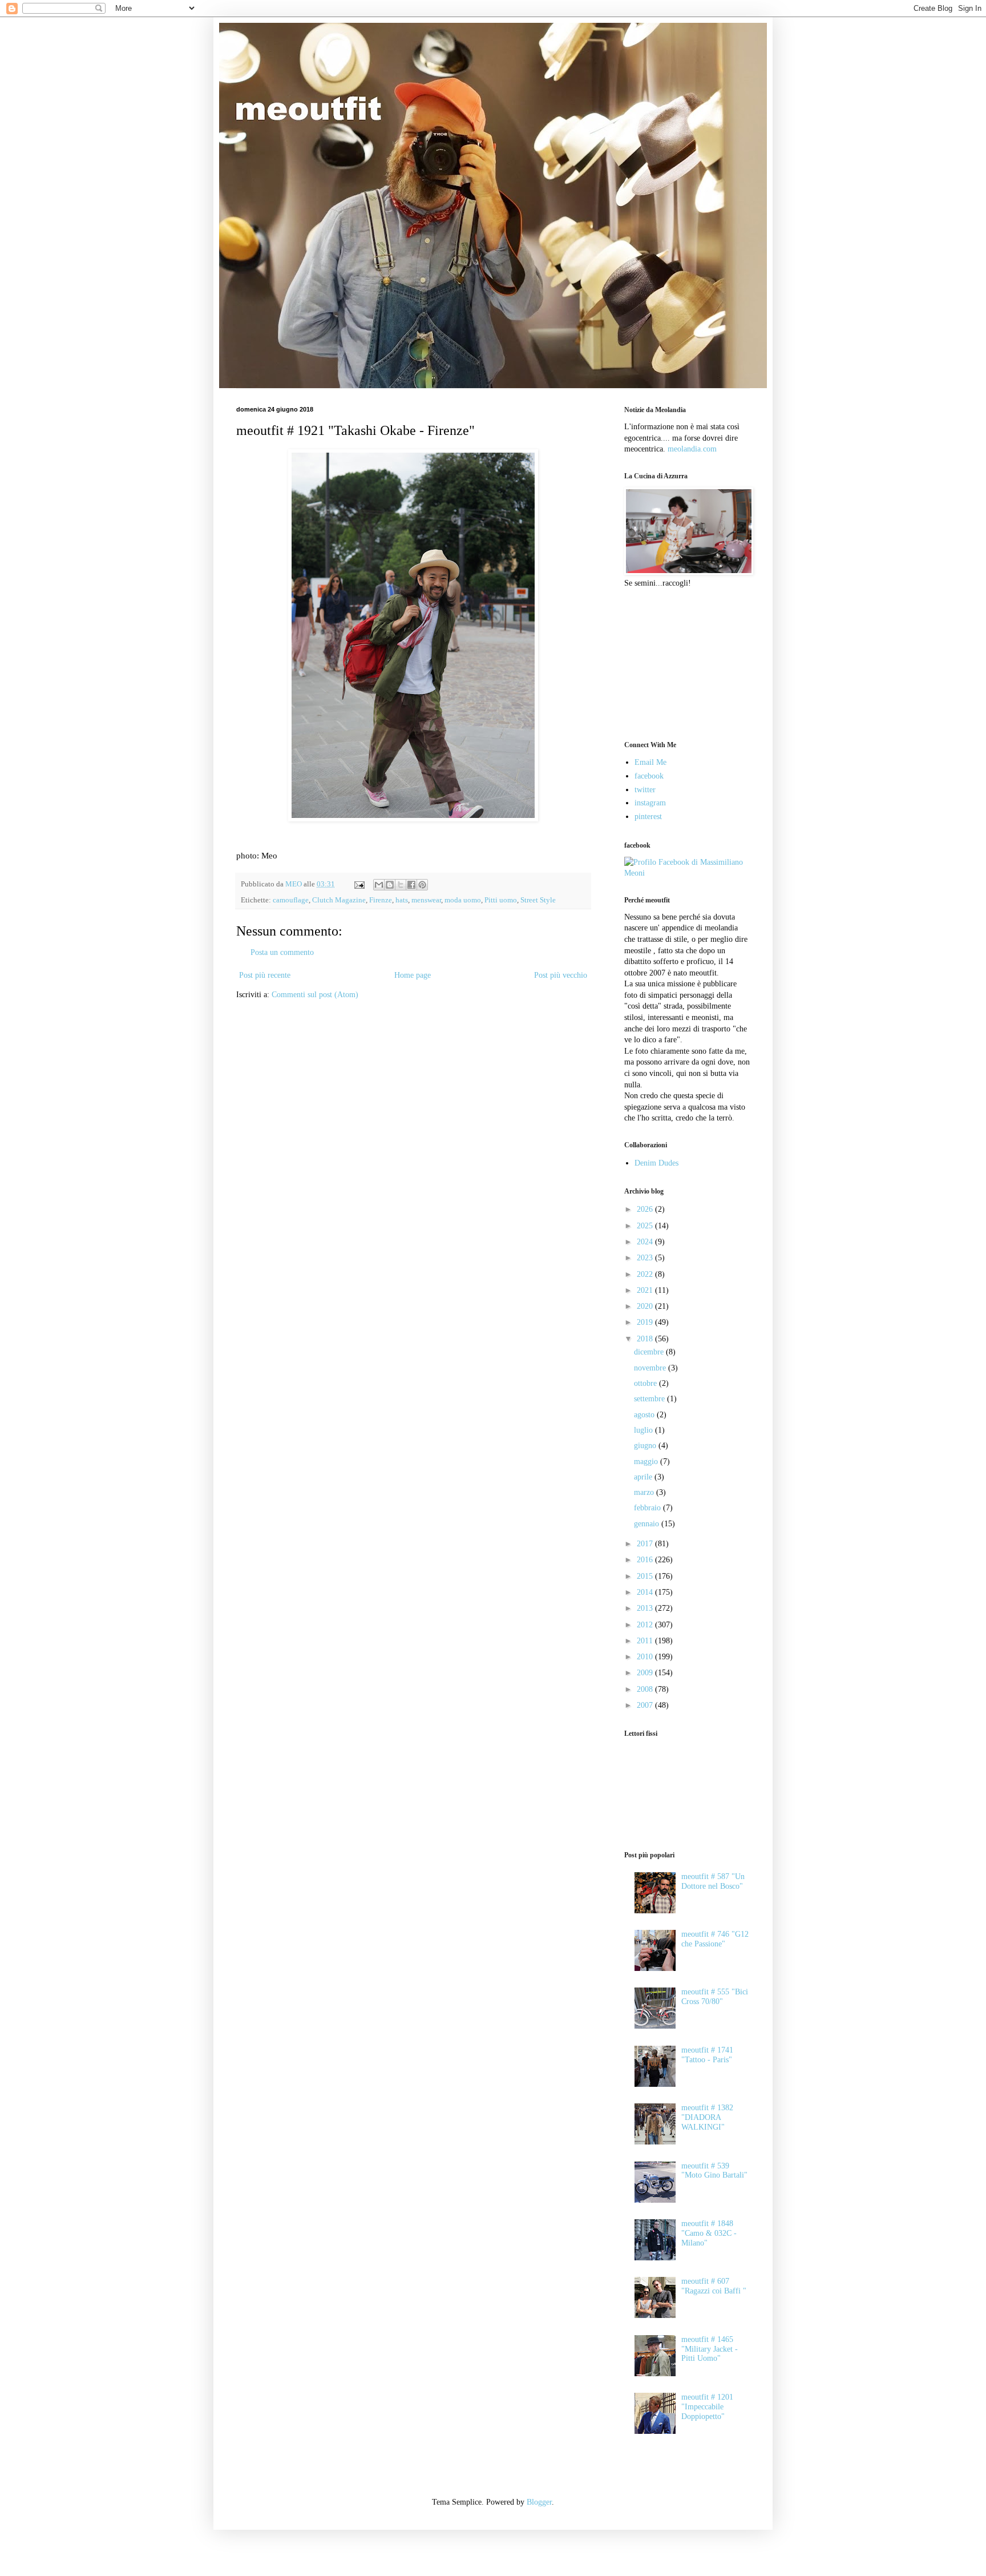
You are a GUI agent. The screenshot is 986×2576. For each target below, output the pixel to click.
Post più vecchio (561, 975)
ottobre (646, 1383)
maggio (647, 1462)
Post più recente (265, 975)
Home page (413, 975)
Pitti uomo (501, 900)
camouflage (291, 900)
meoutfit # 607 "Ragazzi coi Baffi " (714, 2286)
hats (402, 900)
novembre (651, 1368)
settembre (650, 1399)
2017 (646, 1544)
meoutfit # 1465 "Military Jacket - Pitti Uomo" (710, 2349)
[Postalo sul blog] (390, 885)
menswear (426, 900)
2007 (646, 1705)
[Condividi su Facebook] (411, 885)
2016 (646, 1560)
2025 (646, 1226)
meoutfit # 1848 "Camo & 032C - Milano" (709, 2233)
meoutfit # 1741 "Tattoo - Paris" (707, 2055)
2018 (646, 1339)
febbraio (648, 1508)
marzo (645, 1492)
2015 (646, 1576)
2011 (646, 1641)
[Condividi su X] (401, 885)
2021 (646, 1290)
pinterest (648, 817)
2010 (646, 1657)
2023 (646, 1258)
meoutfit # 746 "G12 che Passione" (715, 1939)
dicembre (650, 1352)
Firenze (381, 900)
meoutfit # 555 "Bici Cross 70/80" (715, 1997)
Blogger (539, 2502)
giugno (646, 1446)
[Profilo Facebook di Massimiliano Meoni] (687, 873)
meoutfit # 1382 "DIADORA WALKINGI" (707, 2117)
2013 (646, 1608)
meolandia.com (692, 449)
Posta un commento (282, 952)
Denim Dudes (656, 1163)
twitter (645, 790)
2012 (646, 1625)
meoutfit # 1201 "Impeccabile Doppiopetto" (707, 2407)
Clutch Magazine (339, 900)
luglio (644, 1430)
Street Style (538, 900)
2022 (646, 1274)
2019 (646, 1322)
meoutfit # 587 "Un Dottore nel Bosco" (713, 1881)
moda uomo (463, 900)
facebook (649, 776)
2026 (646, 1209)
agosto (645, 1415)
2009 (646, 1673)
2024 (646, 1242)
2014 (646, 1592)
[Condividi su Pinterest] (422, 885)
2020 (646, 1306)
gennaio (648, 1524)
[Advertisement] (681, 663)
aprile (644, 1477)
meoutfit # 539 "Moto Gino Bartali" (714, 2171)
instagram (650, 803)
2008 (646, 1689)
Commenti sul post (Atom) (315, 995)
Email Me (650, 762)
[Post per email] (359, 884)
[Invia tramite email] (379, 885)
